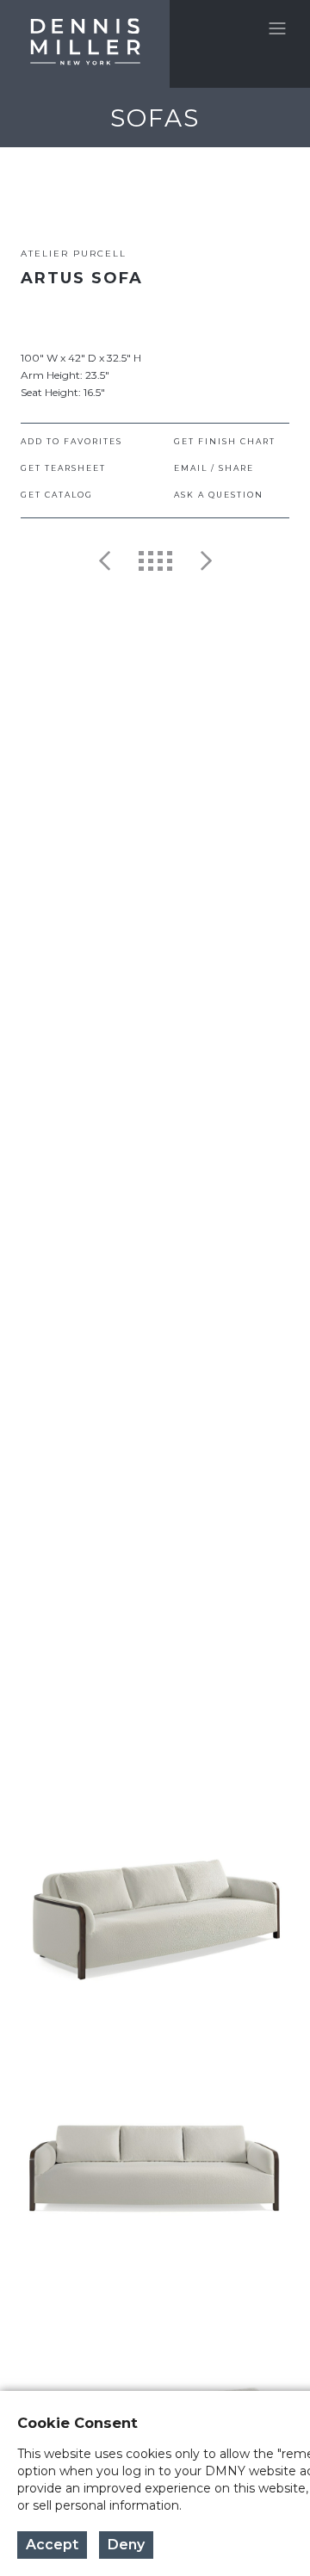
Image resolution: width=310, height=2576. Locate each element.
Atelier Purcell (74, 254)
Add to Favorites (71, 441)
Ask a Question (219, 495)
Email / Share (214, 468)
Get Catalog (57, 495)
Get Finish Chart (225, 441)
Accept (52, 2545)
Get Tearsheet (63, 468)
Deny (126, 2545)
